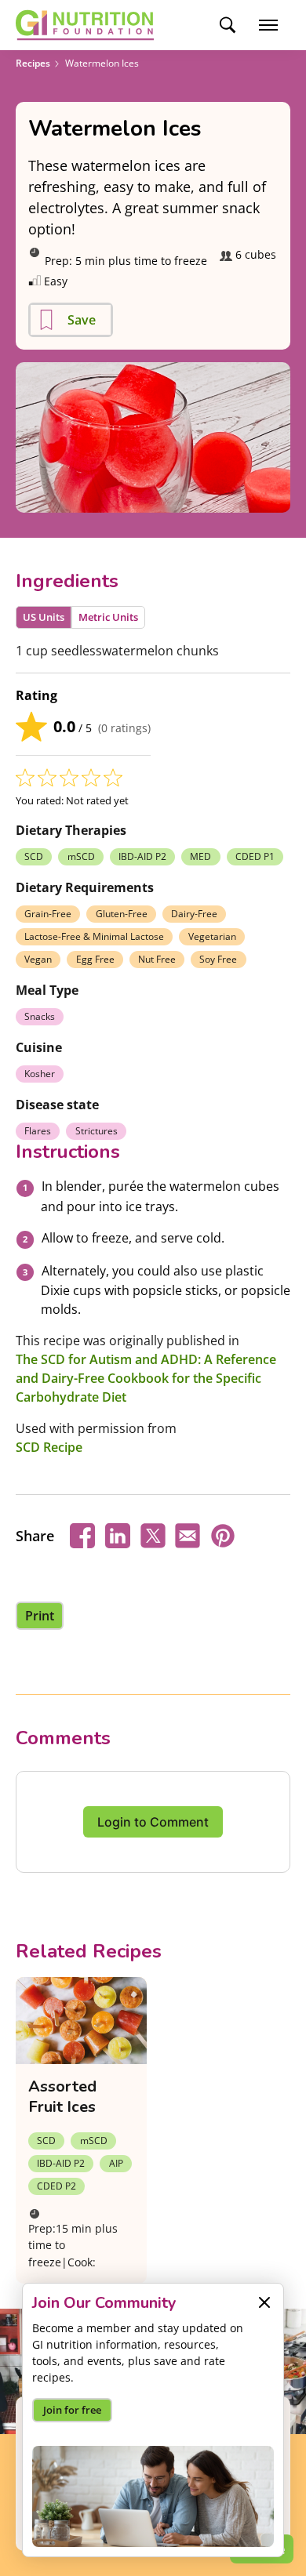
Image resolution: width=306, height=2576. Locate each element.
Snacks (40, 1016)
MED (200, 856)
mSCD (81, 856)
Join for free (72, 2410)
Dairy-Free (194, 914)
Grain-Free (48, 914)
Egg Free (95, 959)
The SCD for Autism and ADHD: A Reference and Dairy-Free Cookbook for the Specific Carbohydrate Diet (146, 1378)
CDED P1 (255, 856)
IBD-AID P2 (142, 856)
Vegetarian (212, 936)
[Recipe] (81, 2021)
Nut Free (157, 959)
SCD (34, 856)
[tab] (44, 617)
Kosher (40, 1074)
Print (40, 1616)
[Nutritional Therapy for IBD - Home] (85, 25)
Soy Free (218, 959)
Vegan (38, 959)
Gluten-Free (122, 914)
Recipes (33, 63)
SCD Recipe (49, 1447)
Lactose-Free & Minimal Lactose (94, 936)
